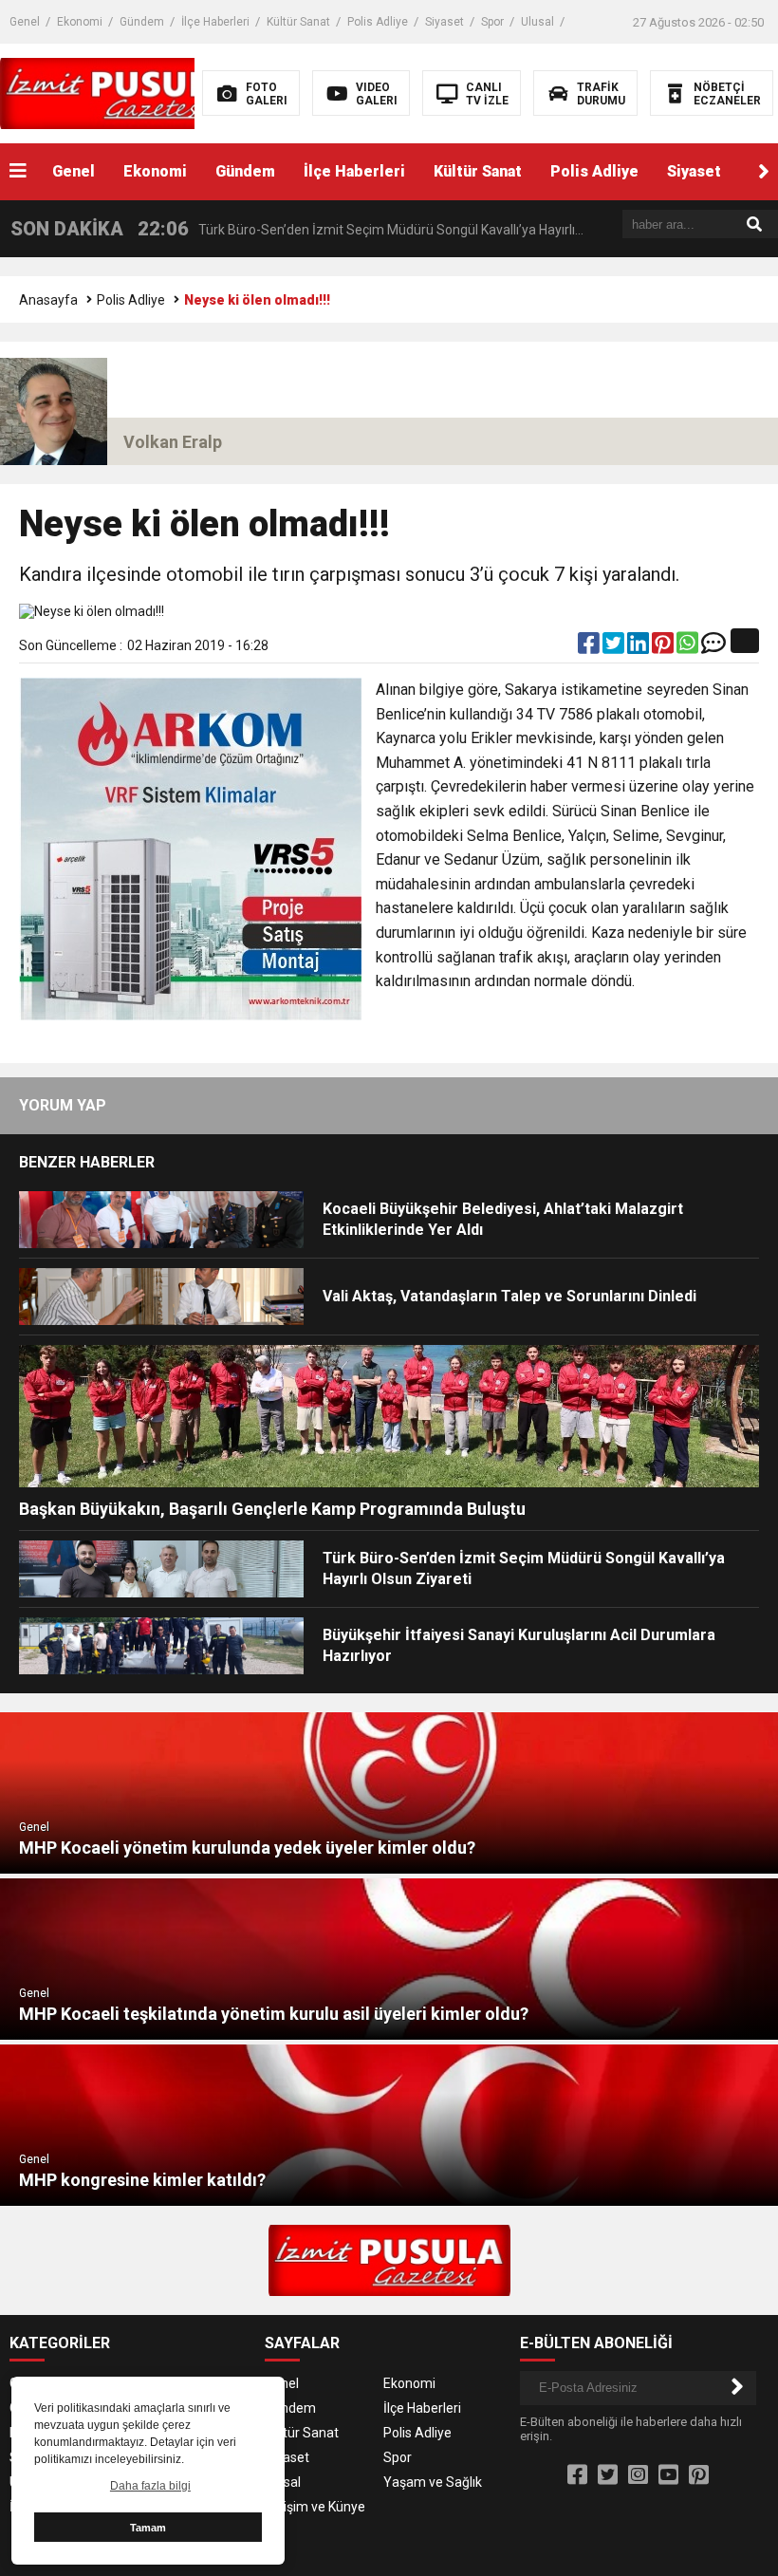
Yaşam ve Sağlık (433, 2482)
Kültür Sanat (298, 22)
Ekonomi (80, 22)
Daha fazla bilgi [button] (150, 2486)
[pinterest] (664, 647)
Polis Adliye (378, 22)
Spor (492, 22)
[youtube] (668, 2475)
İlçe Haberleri (215, 22)
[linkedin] (639, 647)
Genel (25, 22)
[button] (764, 172)
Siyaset (445, 22)
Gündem (142, 22)
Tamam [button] (148, 2528)
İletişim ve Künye (315, 2507)
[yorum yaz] (713, 647)
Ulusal (537, 22)
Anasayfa (48, 300)
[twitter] (615, 647)
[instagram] (638, 2475)
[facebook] (590, 647)
